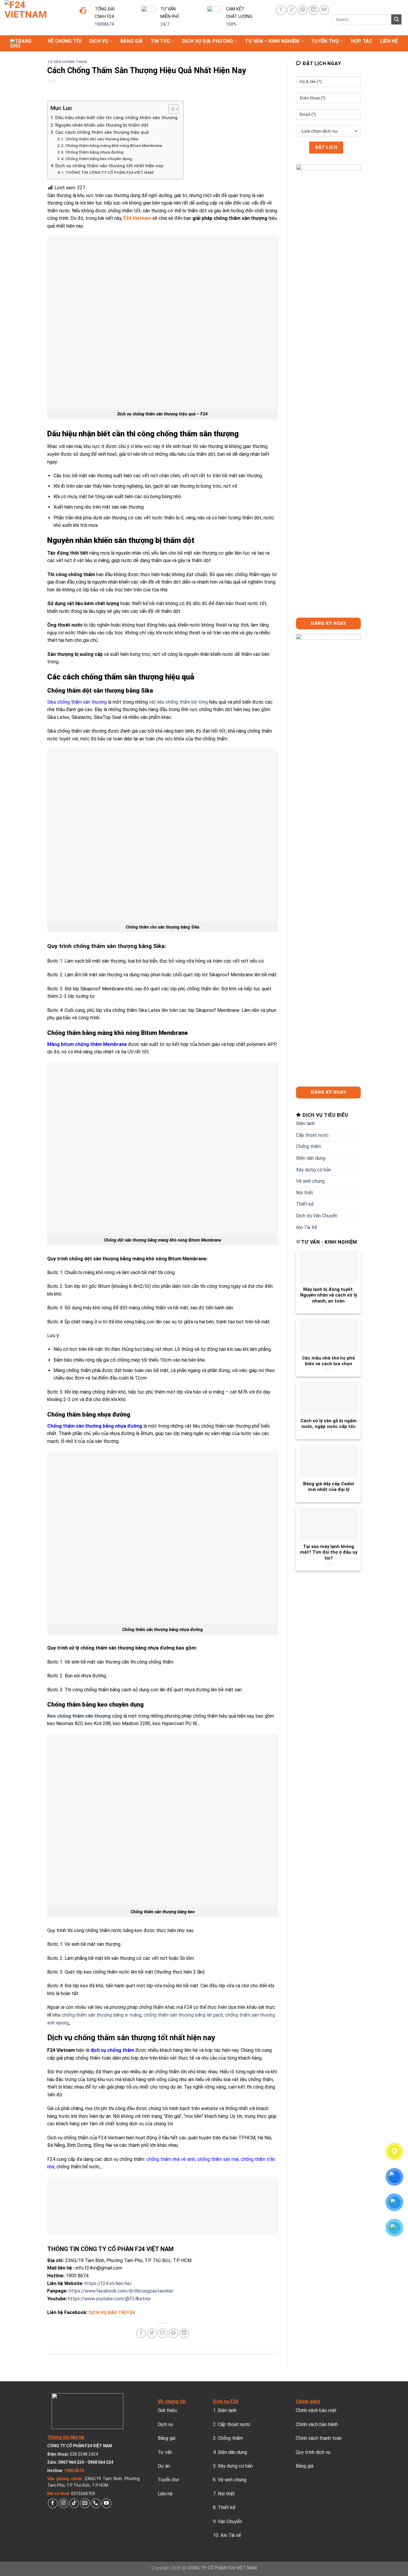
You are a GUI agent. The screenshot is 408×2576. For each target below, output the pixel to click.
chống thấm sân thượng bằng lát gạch (183, 2015)
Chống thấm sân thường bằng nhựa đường (95, 1426)
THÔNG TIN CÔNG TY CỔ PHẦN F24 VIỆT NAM (109, 172)
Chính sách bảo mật (316, 2410)
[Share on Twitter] (152, 2333)
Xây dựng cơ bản (313, 1170)
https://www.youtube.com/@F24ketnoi (109, 2299)
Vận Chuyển (230, 2521)
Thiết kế (305, 1204)
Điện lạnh (305, 1123)
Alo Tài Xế (307, 1227)
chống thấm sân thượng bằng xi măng (102, 2015)
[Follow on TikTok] (292, 10)
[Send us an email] (85, 2503)
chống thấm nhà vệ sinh (171, 2159)
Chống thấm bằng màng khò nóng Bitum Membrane (114, 145)
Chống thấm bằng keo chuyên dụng (99, 159)
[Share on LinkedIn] (184, 2333)
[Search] (396, 19)
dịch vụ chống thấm (112, 2050)
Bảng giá (132, 41)
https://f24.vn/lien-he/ (108, 2283)
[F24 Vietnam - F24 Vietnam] (36, 18)
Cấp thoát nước (312, 1135)
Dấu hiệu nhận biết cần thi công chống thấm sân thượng (116, 118)
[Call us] (96, 2503)
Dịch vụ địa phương (208, 41)
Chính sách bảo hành (317, 2424)
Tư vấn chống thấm (67, 62)
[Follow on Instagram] (63, 2503)
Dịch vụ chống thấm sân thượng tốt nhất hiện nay (109, 166)
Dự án (164, 2466)
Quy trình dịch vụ (313, 2452)
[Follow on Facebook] (281, 10)
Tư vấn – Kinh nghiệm (272, 41)
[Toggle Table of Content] (171, 109)
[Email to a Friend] (163, 2333)
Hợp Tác (362, 41)
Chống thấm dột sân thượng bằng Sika (102, 139)
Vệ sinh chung (310, 1181)
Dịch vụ (99, 41)
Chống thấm (309, 1146)
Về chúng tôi (65, 41)
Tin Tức (160, 41)
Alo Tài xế (231, 2535)
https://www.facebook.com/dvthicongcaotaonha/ (121, 2291)
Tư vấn (165, 2452)
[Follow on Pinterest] (303, 10)
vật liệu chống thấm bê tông (178, 702)
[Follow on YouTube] (324, 10)
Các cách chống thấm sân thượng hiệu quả (103, 132)
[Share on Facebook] (141, 2333)
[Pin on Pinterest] (173, 2333)
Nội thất (305, 1193)
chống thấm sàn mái (218, 2159)
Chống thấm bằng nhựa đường (94, 152)
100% (231, 24)
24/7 (165, 24)
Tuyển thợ (325, 41)
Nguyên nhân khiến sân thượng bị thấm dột (102, 125)
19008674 (104, 24)
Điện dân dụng (311, 1158)
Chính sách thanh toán (319, 2438)
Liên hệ (389, 41)
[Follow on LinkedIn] (313, 10)
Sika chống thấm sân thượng (77, 702)
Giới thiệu (167, 2410)
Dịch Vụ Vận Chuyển (317, 1216)
